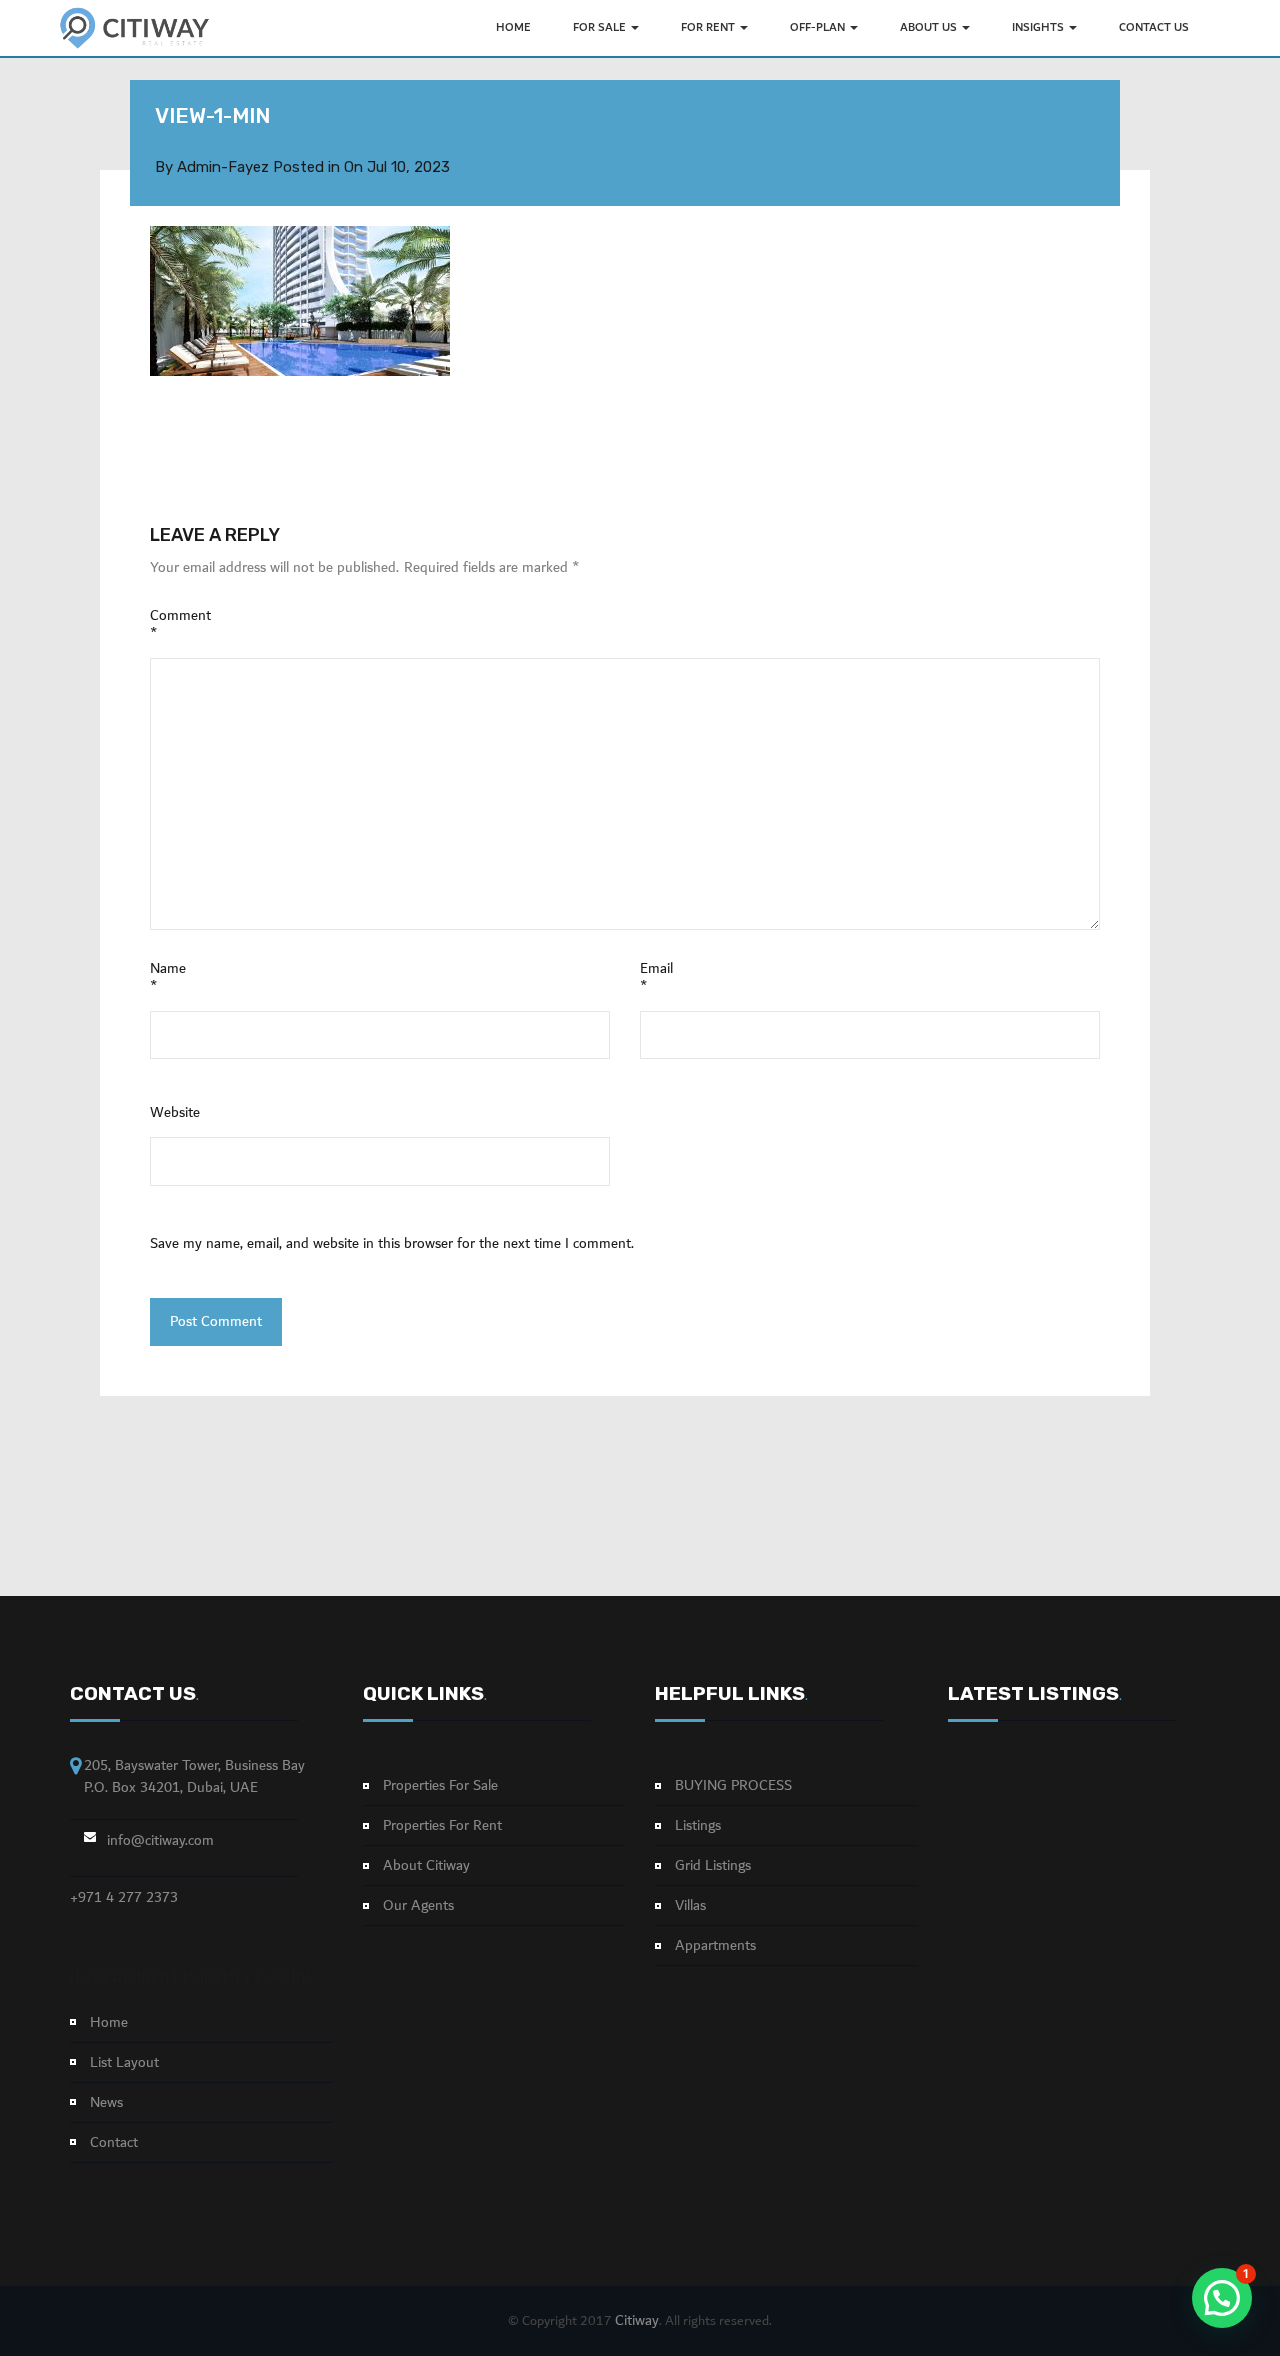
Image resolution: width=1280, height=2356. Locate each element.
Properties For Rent (442, 1826)
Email (656, 978)
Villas (690, 1906)
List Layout (124, 2063)
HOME (513, 27)
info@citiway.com (160, 1841)
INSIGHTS (1039, 27)
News (106, 2103)
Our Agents (418, 1906)
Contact (114, 2143)
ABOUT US (930, 27)
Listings (698, 1826)
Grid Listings (713, 1866)
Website (175, 1113)
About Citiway (426, 1866)
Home (109, 2023)
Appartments (715, 1946)
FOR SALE (601, 27)
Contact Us (1154, 27)
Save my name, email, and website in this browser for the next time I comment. (392, 1244)
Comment (180, 625)
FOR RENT (709, 27)
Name (168, 978)
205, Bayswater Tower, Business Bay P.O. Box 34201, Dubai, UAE (194, 1776)
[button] (1222, 2298)
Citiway (637, 2321)
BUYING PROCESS (733, 1786)
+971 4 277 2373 (124, 1898)
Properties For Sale (440, 1786)
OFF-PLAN (819, 27)
